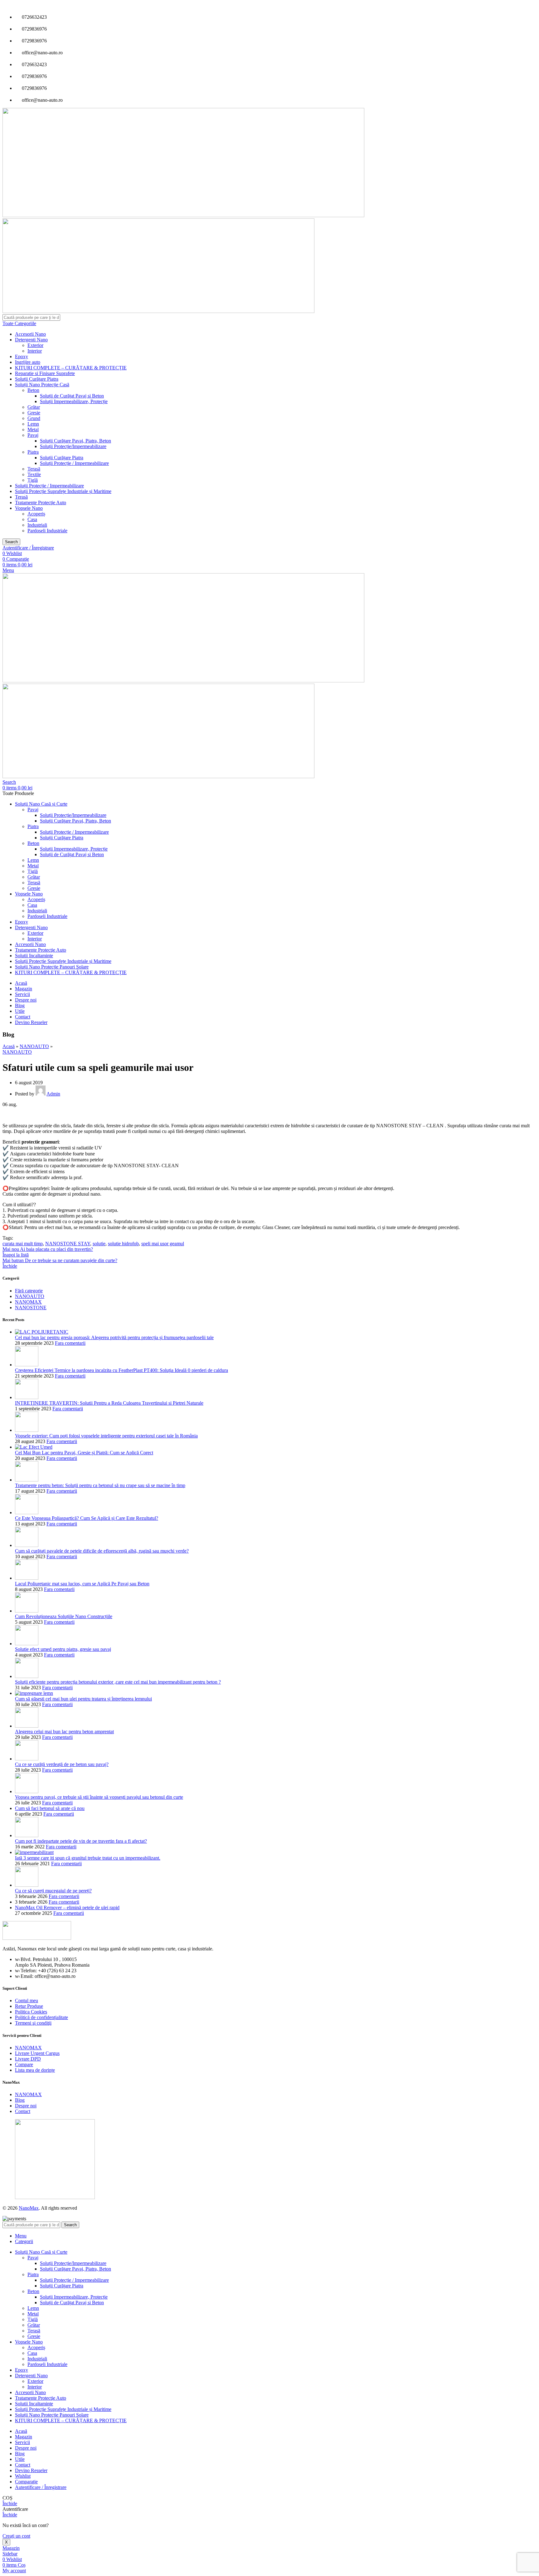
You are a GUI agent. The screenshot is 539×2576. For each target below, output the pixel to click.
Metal (33, 429)
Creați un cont (16, 2536)
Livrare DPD (28, 2059)
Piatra (33, 452)
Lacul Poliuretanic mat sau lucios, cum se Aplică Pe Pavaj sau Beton (82, 1584)
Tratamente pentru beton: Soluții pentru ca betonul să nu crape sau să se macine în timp (100, 1485)
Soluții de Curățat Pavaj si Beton (72, 396)
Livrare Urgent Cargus (37, 2053)
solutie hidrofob (123, 1244)
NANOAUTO (34, 1046)
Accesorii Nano (30, 334)
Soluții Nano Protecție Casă (42, 385)
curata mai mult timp (23, 1244)
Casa (32, 519)
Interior (35, 351)
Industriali (37, 525)
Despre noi (26, 2106)
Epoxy (22, 356)
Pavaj (33, 435)
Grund (34, 418)
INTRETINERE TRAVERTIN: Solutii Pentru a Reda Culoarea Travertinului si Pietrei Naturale (109, 1403)
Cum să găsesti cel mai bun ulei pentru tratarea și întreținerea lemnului (83, 1699)
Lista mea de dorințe (35, 2070)
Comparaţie (26, 2482)
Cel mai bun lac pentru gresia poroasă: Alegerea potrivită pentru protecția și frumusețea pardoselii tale (114, 1337)
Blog (20, 2100)
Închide (10, 1266)
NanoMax (29, 2208)
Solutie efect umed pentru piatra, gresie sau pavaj (63, 1649)
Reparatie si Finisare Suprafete (45, 373)
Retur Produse (29, 2006)
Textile (34, 474)
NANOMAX (28, 1302)
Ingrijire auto (28, 362)
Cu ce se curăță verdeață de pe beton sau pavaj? (62, 1764)
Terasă (34, 469)
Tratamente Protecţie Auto (41, 503)
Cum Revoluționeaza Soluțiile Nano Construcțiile (64, 1616)
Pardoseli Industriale (47, 531)
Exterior (35, 345)
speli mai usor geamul (163, 1244)
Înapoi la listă (16, 1255)
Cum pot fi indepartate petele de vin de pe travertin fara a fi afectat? (81, 1841)
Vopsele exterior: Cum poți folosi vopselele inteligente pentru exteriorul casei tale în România (106, 1436)
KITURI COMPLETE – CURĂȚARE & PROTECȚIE (71, 368)
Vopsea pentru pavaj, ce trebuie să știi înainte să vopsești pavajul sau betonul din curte (99, 1797)
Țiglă (33, 480)
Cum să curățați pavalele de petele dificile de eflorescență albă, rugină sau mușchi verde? (102, 1551)
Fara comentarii (70, 1343)
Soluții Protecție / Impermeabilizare (74, 463)
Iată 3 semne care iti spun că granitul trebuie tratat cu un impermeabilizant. (88, 1858)
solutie (99, 1244)
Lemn (33, 424)
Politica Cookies (31, 2012)
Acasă (9, 1046)
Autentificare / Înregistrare (41, 2487)
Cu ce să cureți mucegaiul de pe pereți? (53, 1891)
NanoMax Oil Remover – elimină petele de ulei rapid (67, 1908)
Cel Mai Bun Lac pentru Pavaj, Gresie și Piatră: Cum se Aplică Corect (84, 1453)
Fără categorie (29, 1291)
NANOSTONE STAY (68, 1244)
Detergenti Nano (31, 340)
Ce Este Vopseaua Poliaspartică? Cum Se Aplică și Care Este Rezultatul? (87, 1518)
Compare (24, 2064)
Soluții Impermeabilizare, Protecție (74, 401)
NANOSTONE (31, 1308)
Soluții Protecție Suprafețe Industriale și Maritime (63, 491)
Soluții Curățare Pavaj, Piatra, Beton (75, 441)
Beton (33, 390)
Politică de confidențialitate (41, 2017)
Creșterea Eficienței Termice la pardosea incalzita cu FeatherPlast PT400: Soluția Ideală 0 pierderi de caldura (121, 1370)
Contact (23, 2111)
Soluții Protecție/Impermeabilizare (73, 446)
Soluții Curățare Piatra (37, 379)
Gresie (34, 413)
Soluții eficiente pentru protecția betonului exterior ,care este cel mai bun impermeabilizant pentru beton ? (118, 1682)
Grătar (34, 407)
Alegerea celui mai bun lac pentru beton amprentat (64, 1732)
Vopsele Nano (29, 508)
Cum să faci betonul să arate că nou (50, 1808)
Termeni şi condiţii (33, 2023)
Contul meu (27, 2000)
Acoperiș (36, 514)
